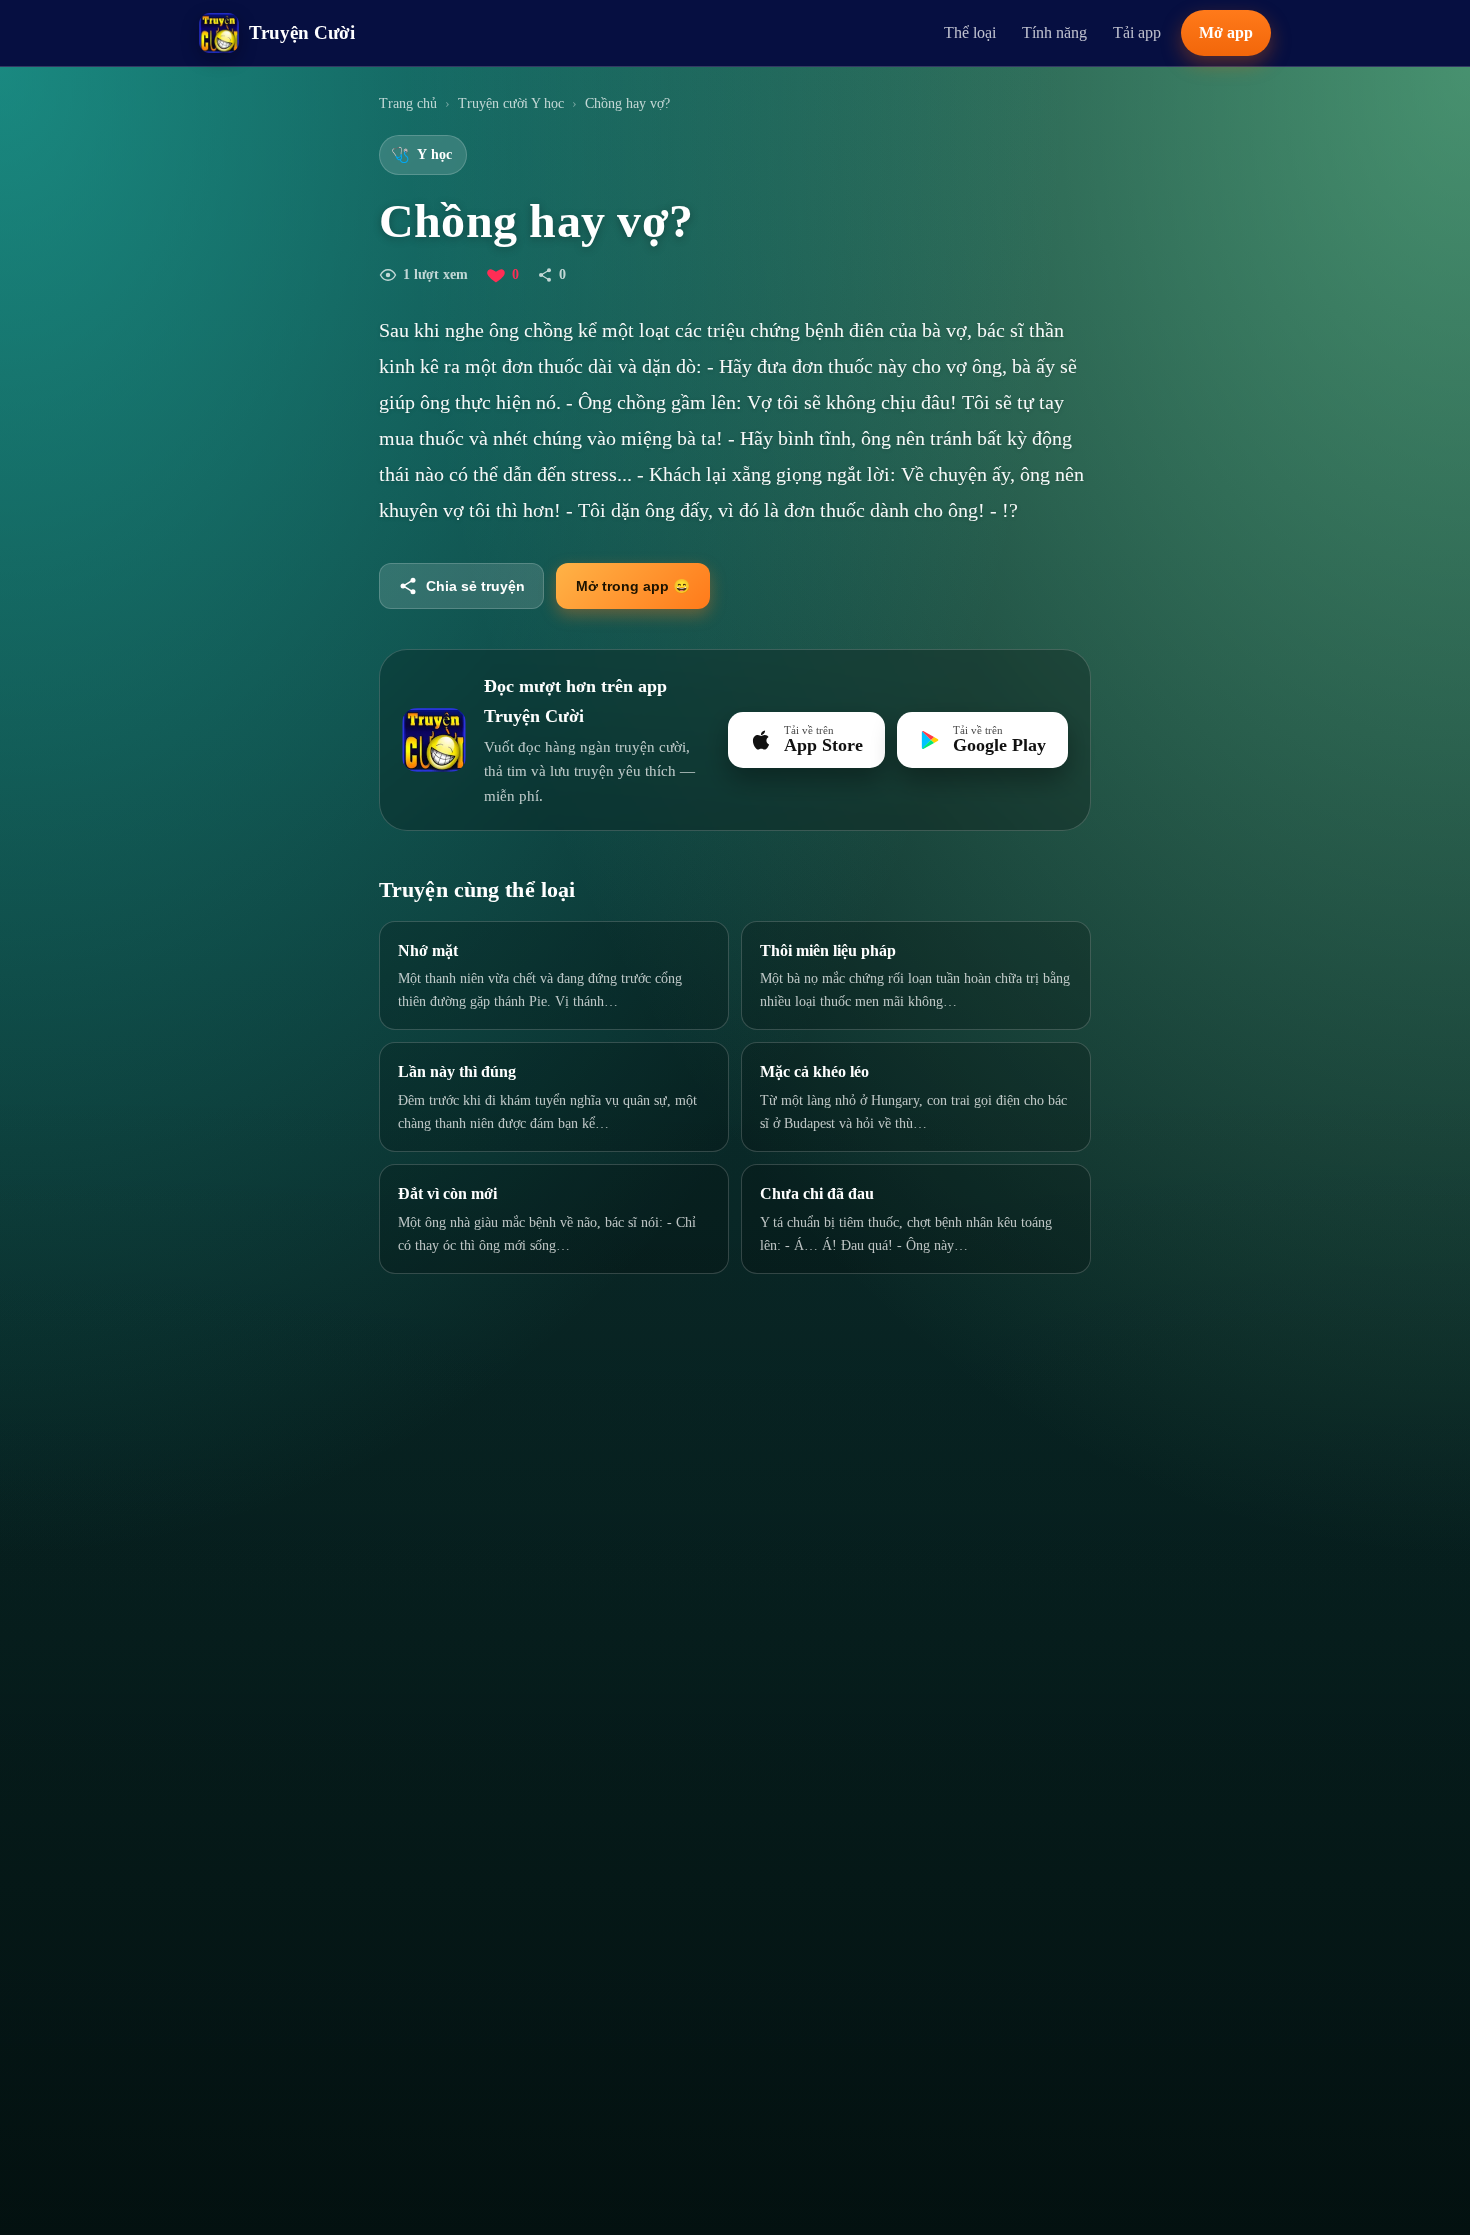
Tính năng (1054, 32)
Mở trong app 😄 (633, 586)
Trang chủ (408, 103)
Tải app (1137, 32)
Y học (421, 155)
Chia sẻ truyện (475, 586)
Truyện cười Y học (511, 103)
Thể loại (970, 32)
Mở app (1226, 32)
